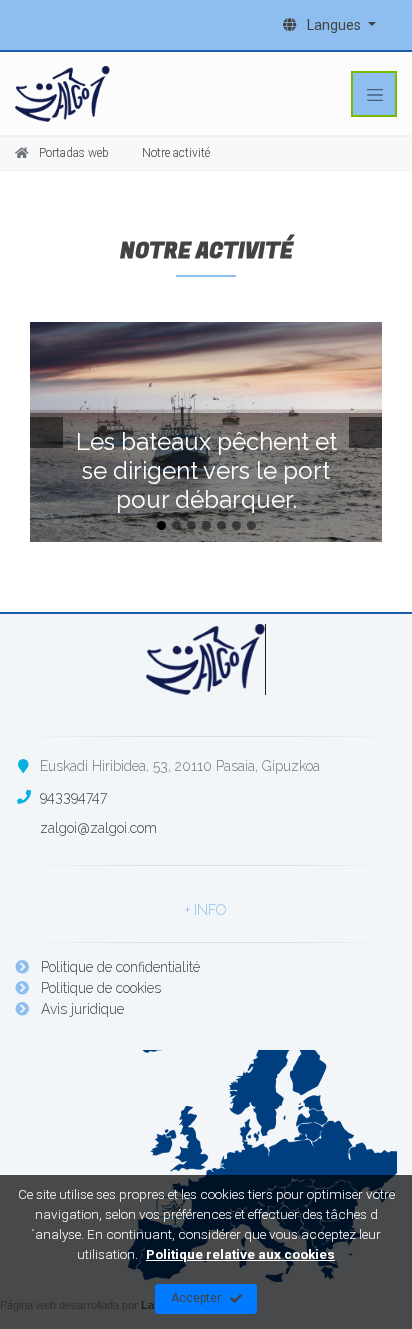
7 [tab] (251, 525)
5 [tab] (221, 525)
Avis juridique (80, 1009)
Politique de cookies (99, 988)
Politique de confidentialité (118, 967)
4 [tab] (206, 525)
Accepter (196, 1298)
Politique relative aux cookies (240, 1254)
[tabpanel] (206, 432)
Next (368, 432)
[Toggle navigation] (374, 94)
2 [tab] (176, 525)
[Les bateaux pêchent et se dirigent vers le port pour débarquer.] (206, 432)
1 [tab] (161, 525)
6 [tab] (236, 525)
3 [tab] (191, 525)
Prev (44, 432)
